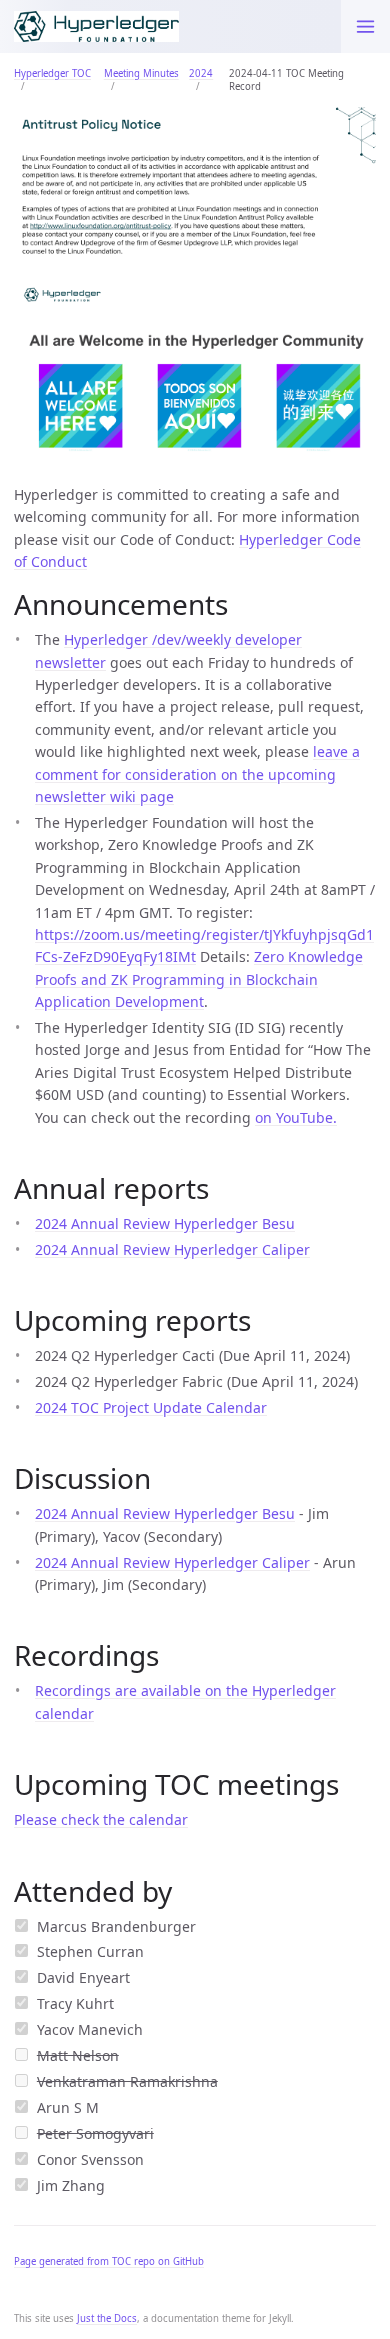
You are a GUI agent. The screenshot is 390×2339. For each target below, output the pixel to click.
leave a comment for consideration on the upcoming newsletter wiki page (197, 774)
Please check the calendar (101, 1819)
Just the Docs (107, 2318)
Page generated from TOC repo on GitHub (109, 2261)
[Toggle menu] (365, 26)
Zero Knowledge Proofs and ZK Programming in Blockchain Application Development (199, 979)
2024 (201, 73)
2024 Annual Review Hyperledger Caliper (172, 1249)
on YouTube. (296, 1117)
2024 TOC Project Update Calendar (151, 1407)
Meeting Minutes (141, 73)
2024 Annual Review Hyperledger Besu (165, 1223)
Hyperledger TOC (52, 73)
